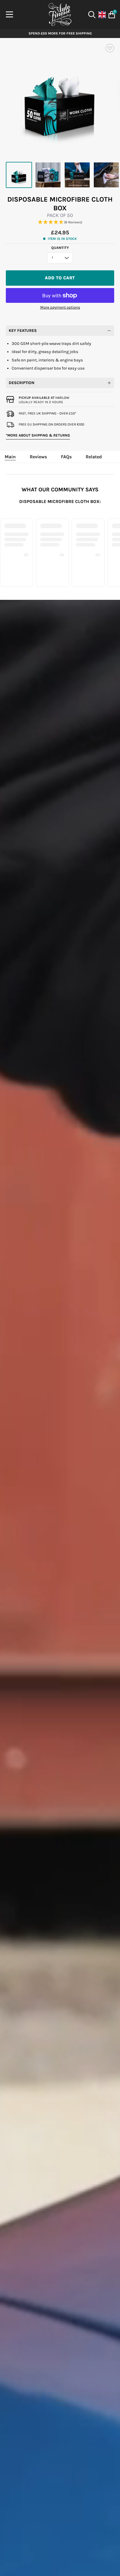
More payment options (60, 307)
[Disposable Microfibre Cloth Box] (19, 175)
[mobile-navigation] (9, 15)
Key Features (23, 331)
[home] (60, 15)
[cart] (111, 15)
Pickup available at (44, 398)
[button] (60, 222)
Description (22, 383)
